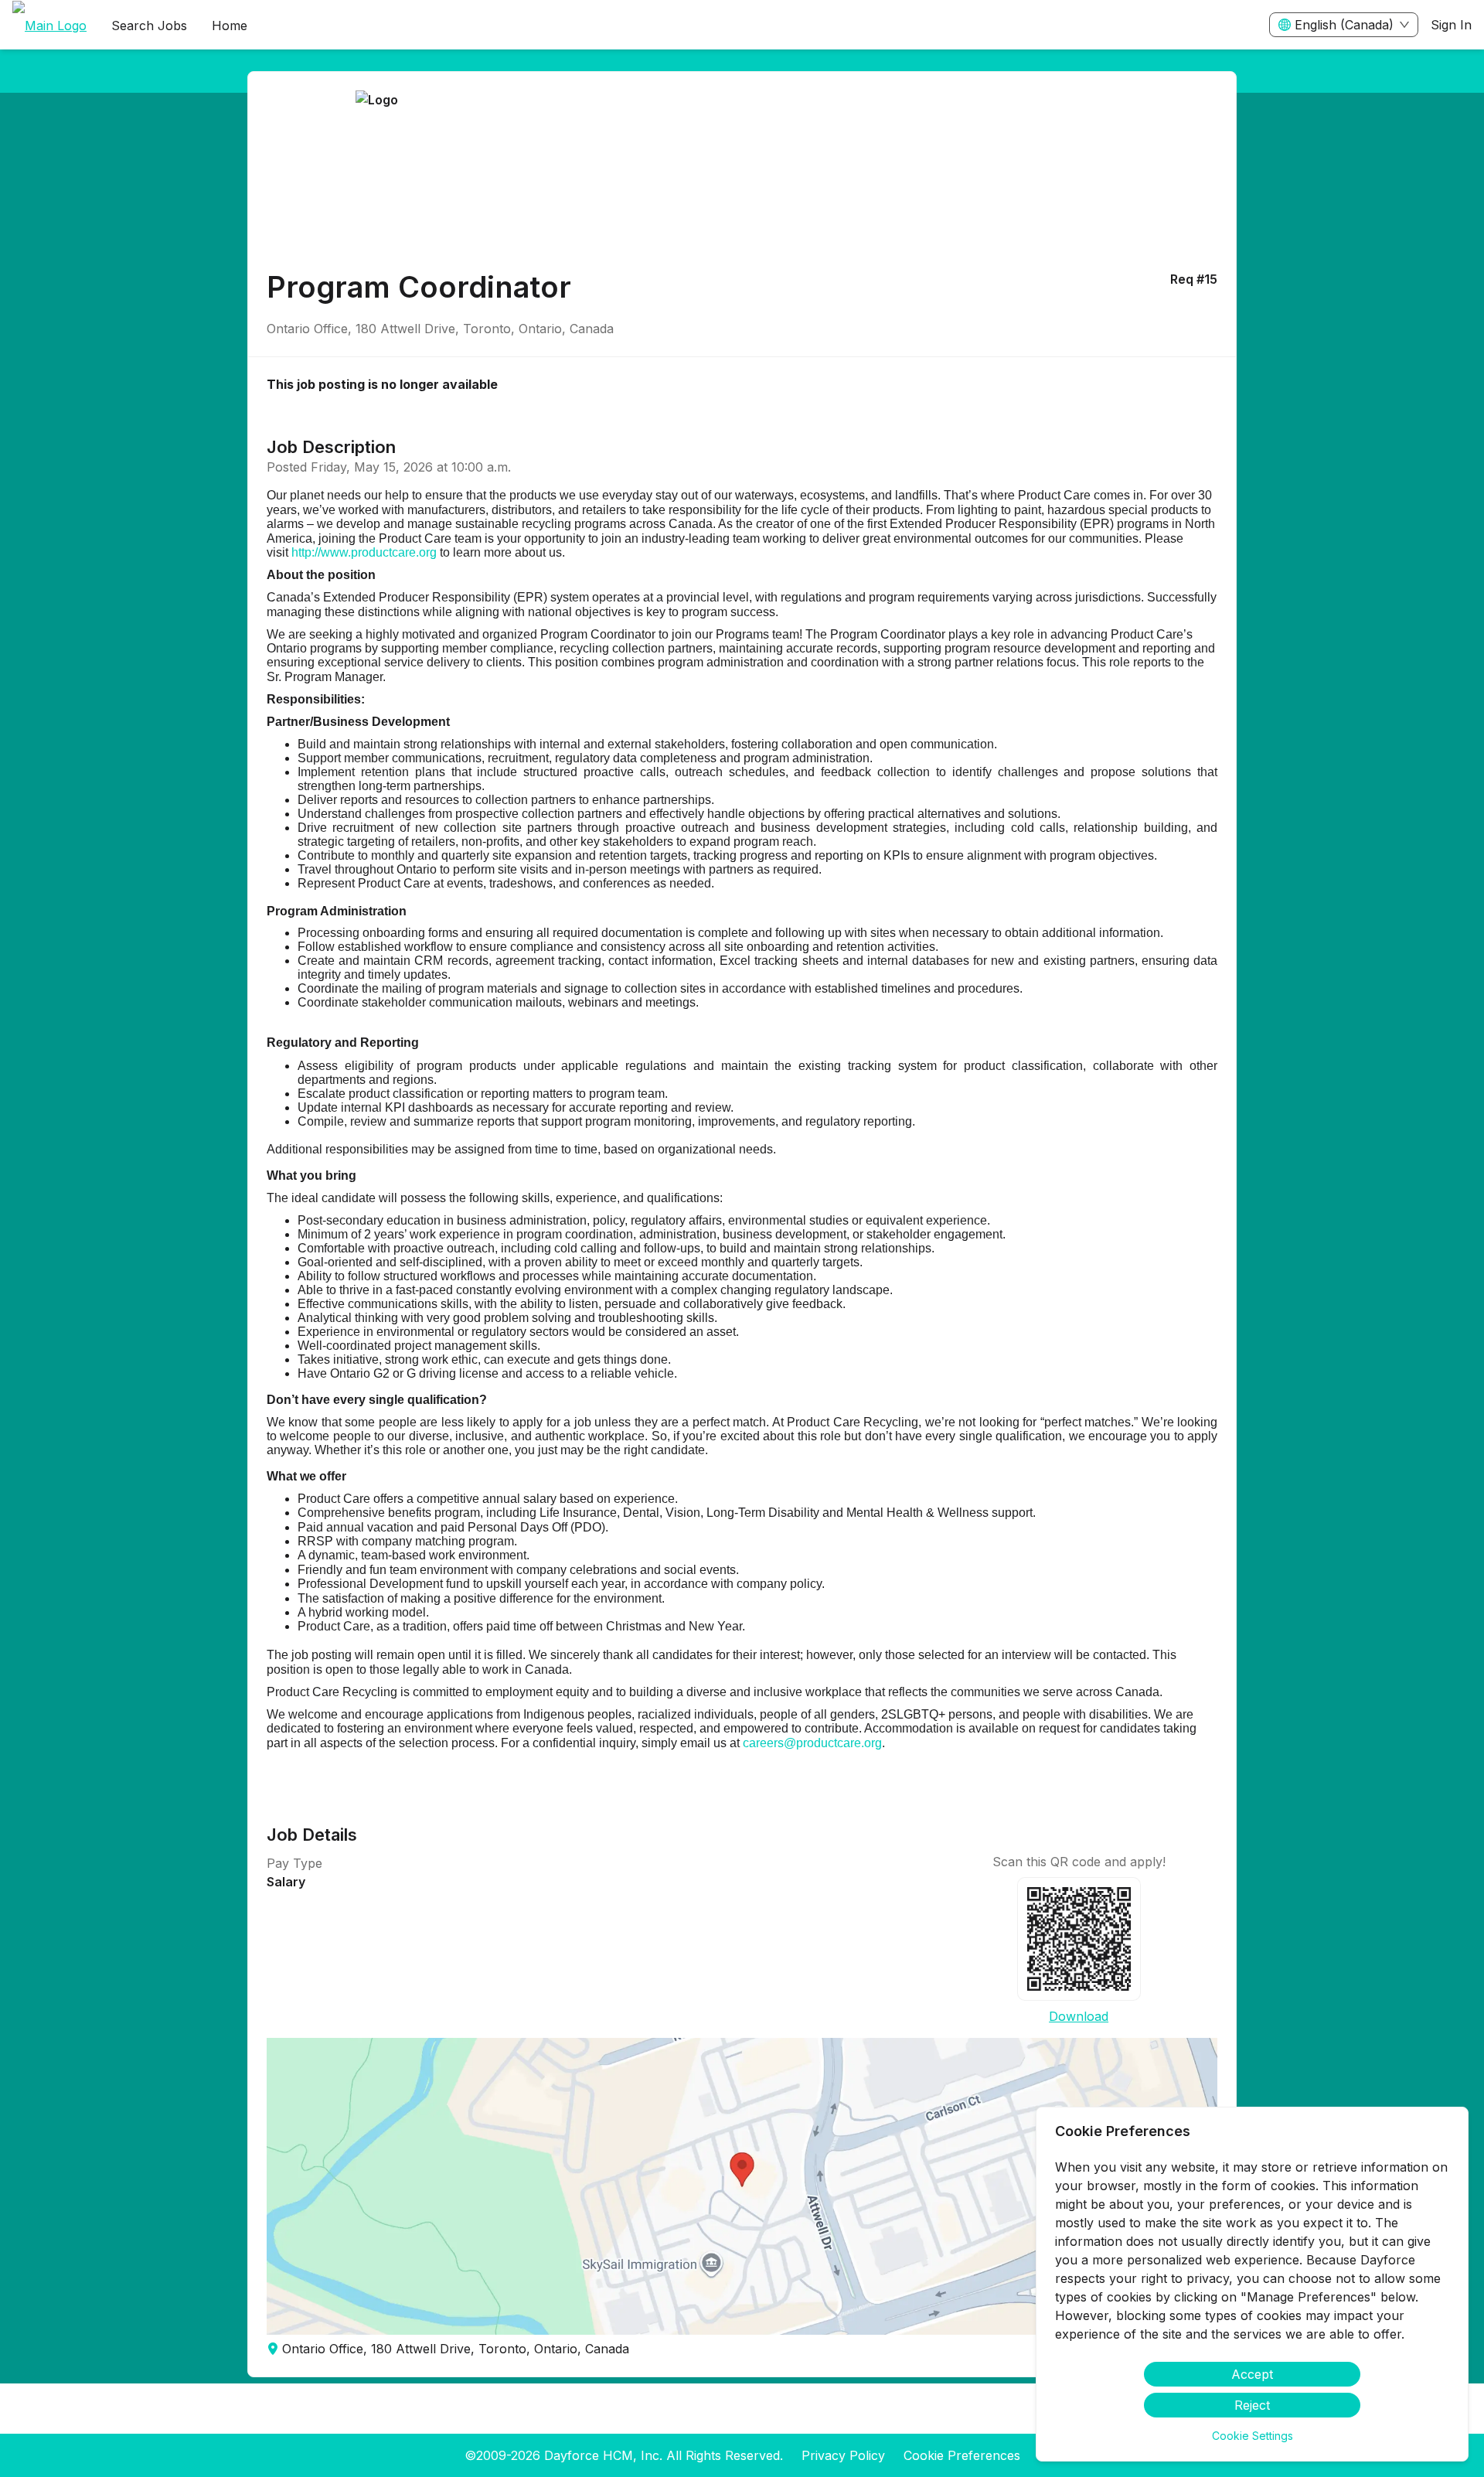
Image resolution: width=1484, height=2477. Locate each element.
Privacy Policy (843, 2455)
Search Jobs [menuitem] (149, 26)
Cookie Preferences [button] (962, 2455)
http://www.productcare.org (364, 552)
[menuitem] (49, 26)
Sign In (1451, 25)
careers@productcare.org (812, 1743)
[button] (742, 2186)
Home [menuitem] (230, 26)
